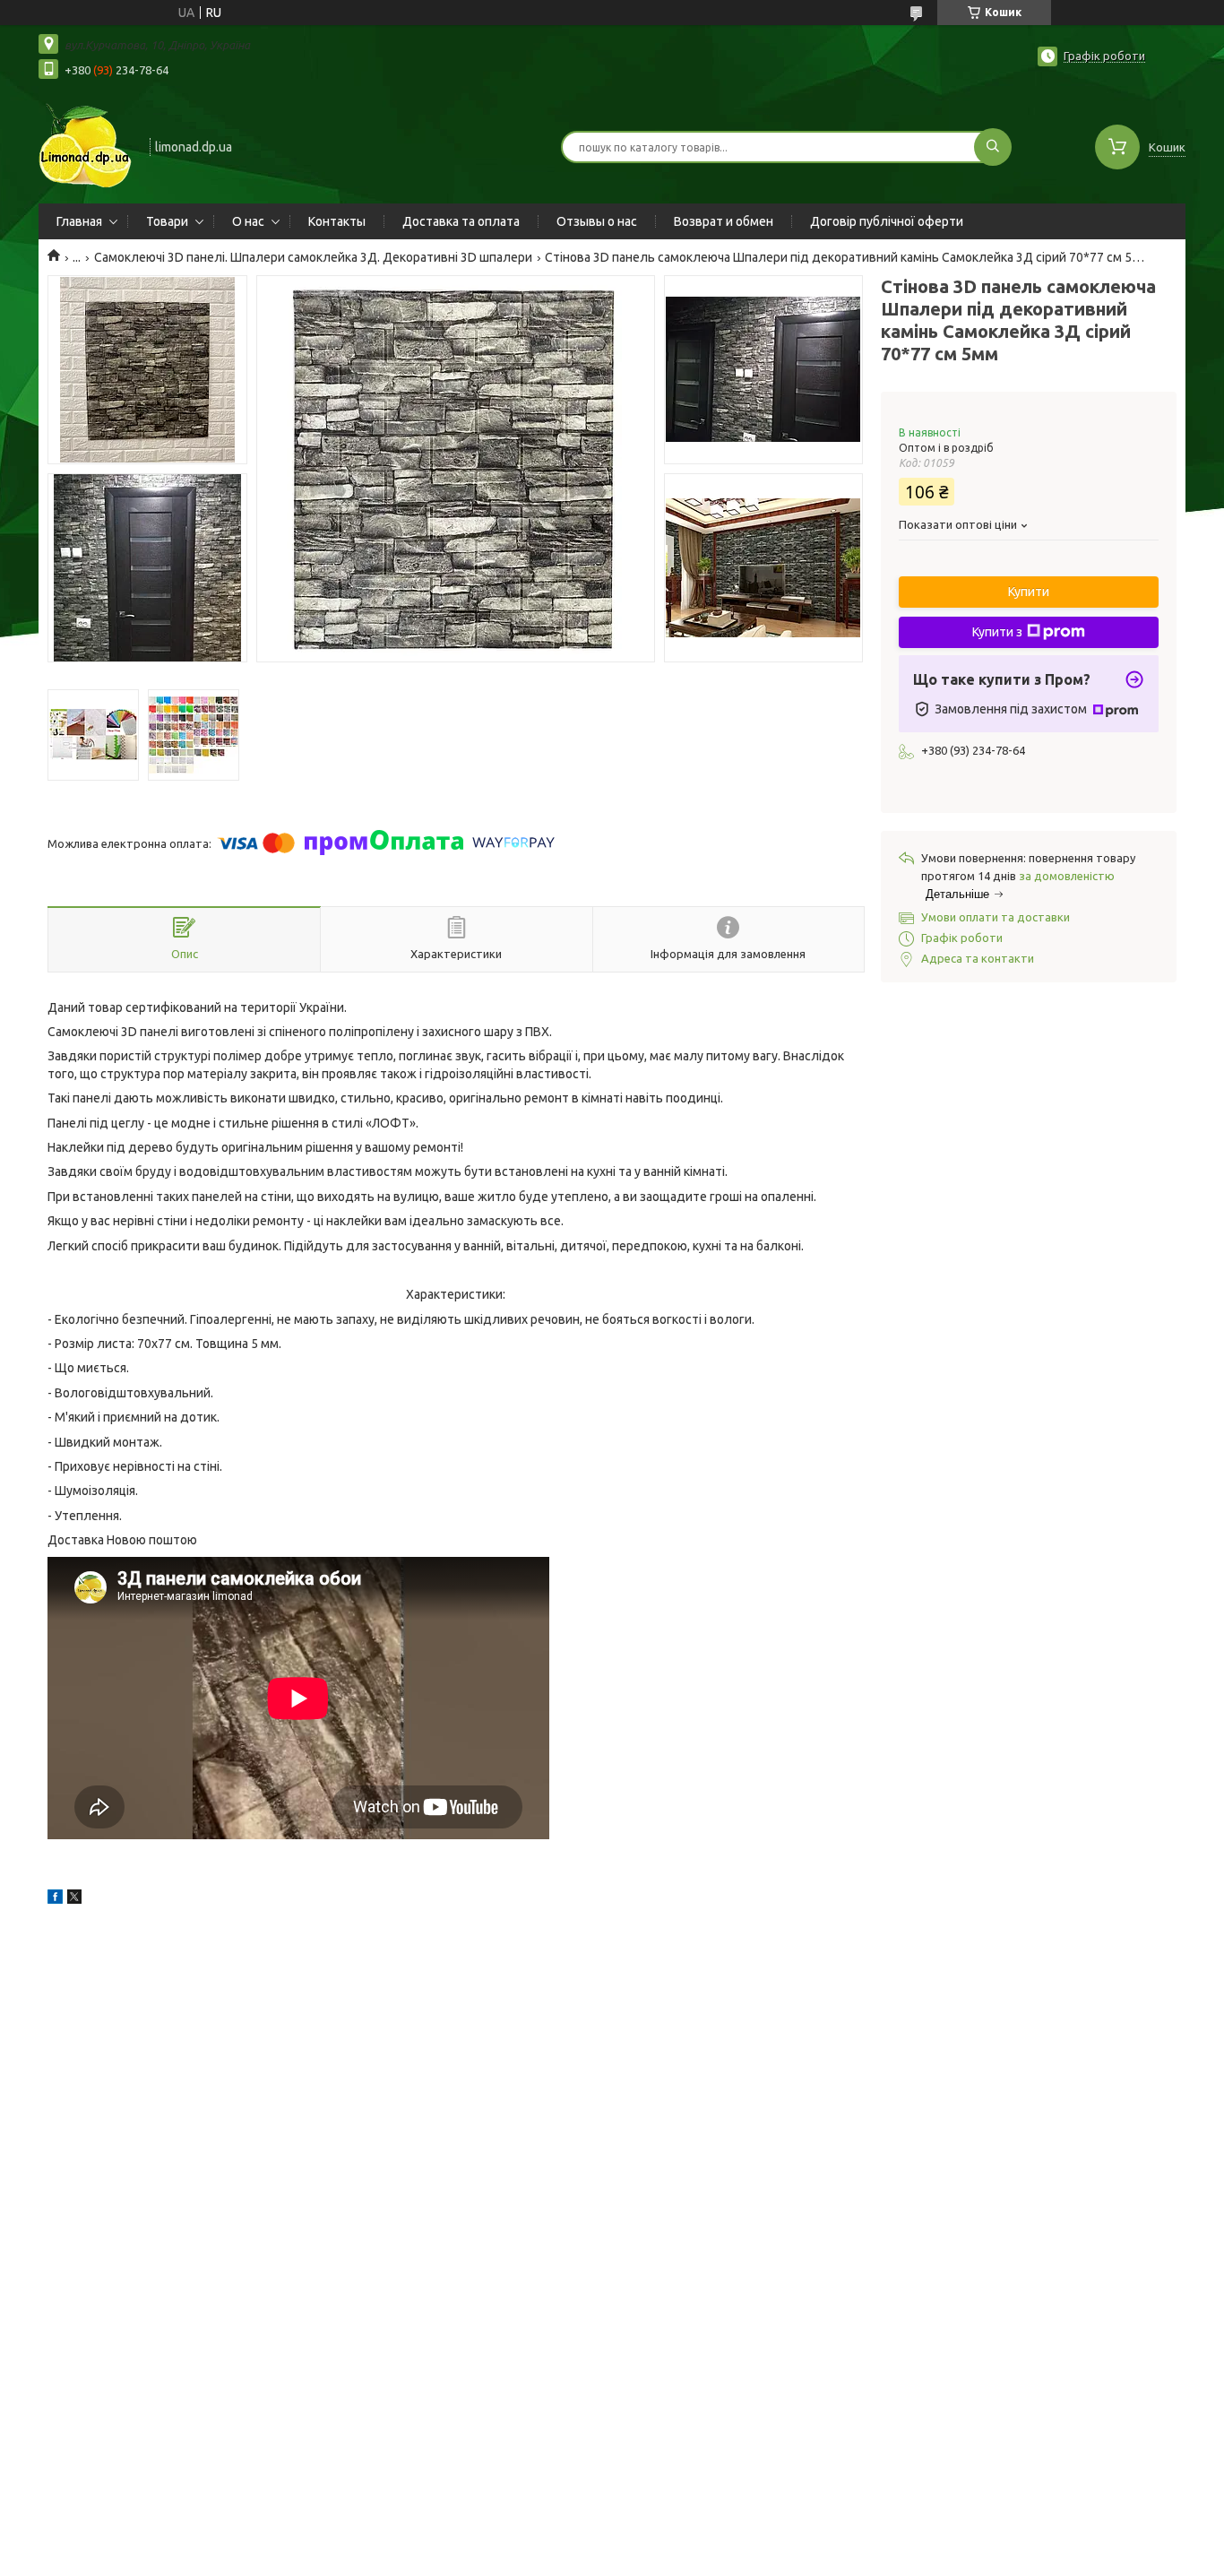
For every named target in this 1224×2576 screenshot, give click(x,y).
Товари (167, 221)
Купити (1029, 592)
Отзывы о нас (597, 221)
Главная (79, 221)
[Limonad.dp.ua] (86, 145)
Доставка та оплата (461, 221)
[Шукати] (993, 147)
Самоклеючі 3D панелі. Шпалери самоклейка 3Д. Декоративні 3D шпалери (313, 257)
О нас (248, 221)
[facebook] (55, 1899)
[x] (74, 1899)
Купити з (997, 632)
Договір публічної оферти (887, 221)
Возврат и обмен (724, 221)
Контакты (337, 221)
